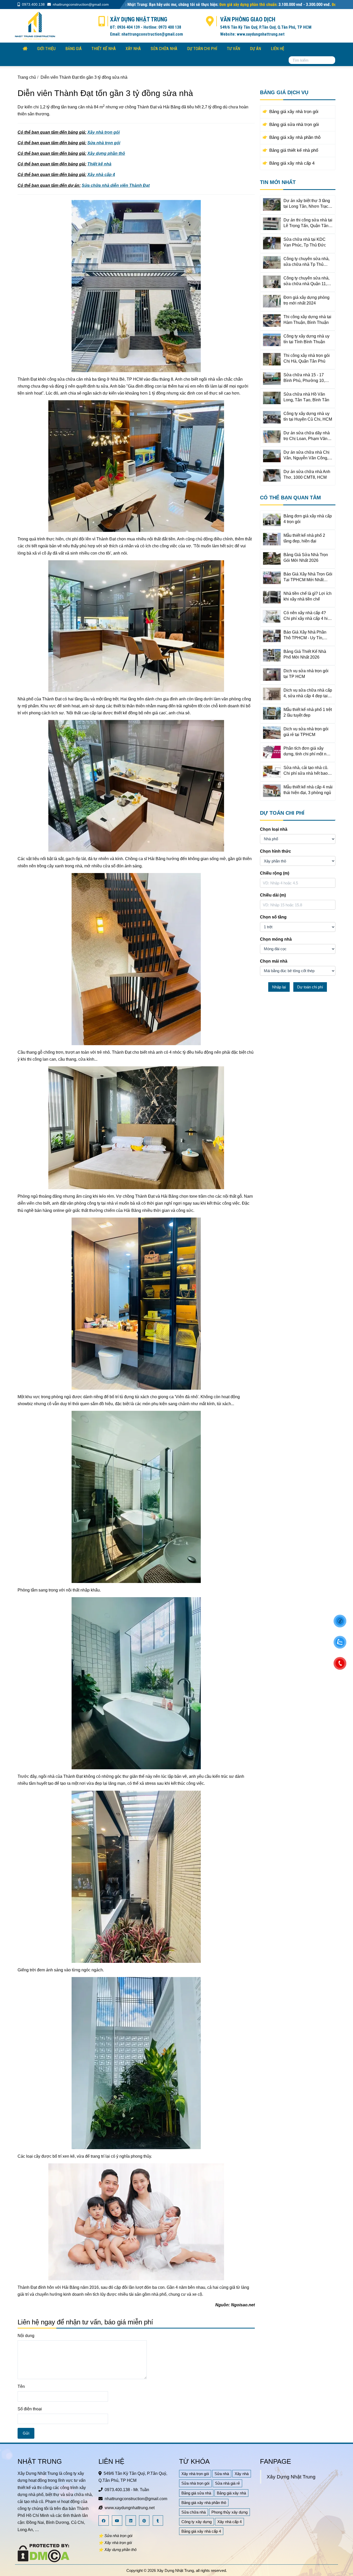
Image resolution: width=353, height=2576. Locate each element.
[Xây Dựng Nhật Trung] (35, 25)
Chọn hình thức (275, 851)
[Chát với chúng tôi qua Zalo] (340, 1642)
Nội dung (26, 2336)
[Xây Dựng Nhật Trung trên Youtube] (118, 2521)
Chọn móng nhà (276, 939)
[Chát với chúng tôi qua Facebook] (340, 1621)
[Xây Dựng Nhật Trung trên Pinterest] (145, 2521)
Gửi (26, 2433)
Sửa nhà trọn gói (195, 2483)
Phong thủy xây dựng (229, 2512)
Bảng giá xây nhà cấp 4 (201, 2531)
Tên (21, 2386)
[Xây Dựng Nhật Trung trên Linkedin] (131, 2521)
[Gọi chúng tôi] (340, 1663)
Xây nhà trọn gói (195, 2474)
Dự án (255, 49)
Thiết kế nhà (104, 49)
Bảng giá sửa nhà (196, 2493)
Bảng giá (74, 49)
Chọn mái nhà (274, 961)
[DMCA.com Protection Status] (44, 2553)
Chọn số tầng (273, 917)
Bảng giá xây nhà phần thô (204, 2503)
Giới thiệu (46, 49)
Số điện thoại (30, 2409)
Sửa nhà (222, 2474)
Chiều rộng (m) (275, 873)
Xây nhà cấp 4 (229, 2522)
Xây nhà (133, 49)
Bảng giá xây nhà (231, 2493)
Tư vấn (233, 49)
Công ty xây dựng (197, 2522)
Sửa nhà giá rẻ (227, 2483)
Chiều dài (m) (273, 895)
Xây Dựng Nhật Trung (291, 2477)
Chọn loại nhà (274, 829)
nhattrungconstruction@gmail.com (81, 4)
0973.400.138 (33, 4)
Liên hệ (278, 49)
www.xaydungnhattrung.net (130, 2508)
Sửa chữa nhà (164, 49)
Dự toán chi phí (202, 49)
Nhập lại (279, 987)
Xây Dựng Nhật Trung (175, 2570)
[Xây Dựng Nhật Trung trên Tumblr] (158, 2521)
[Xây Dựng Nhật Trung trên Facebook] (104, 2521)
